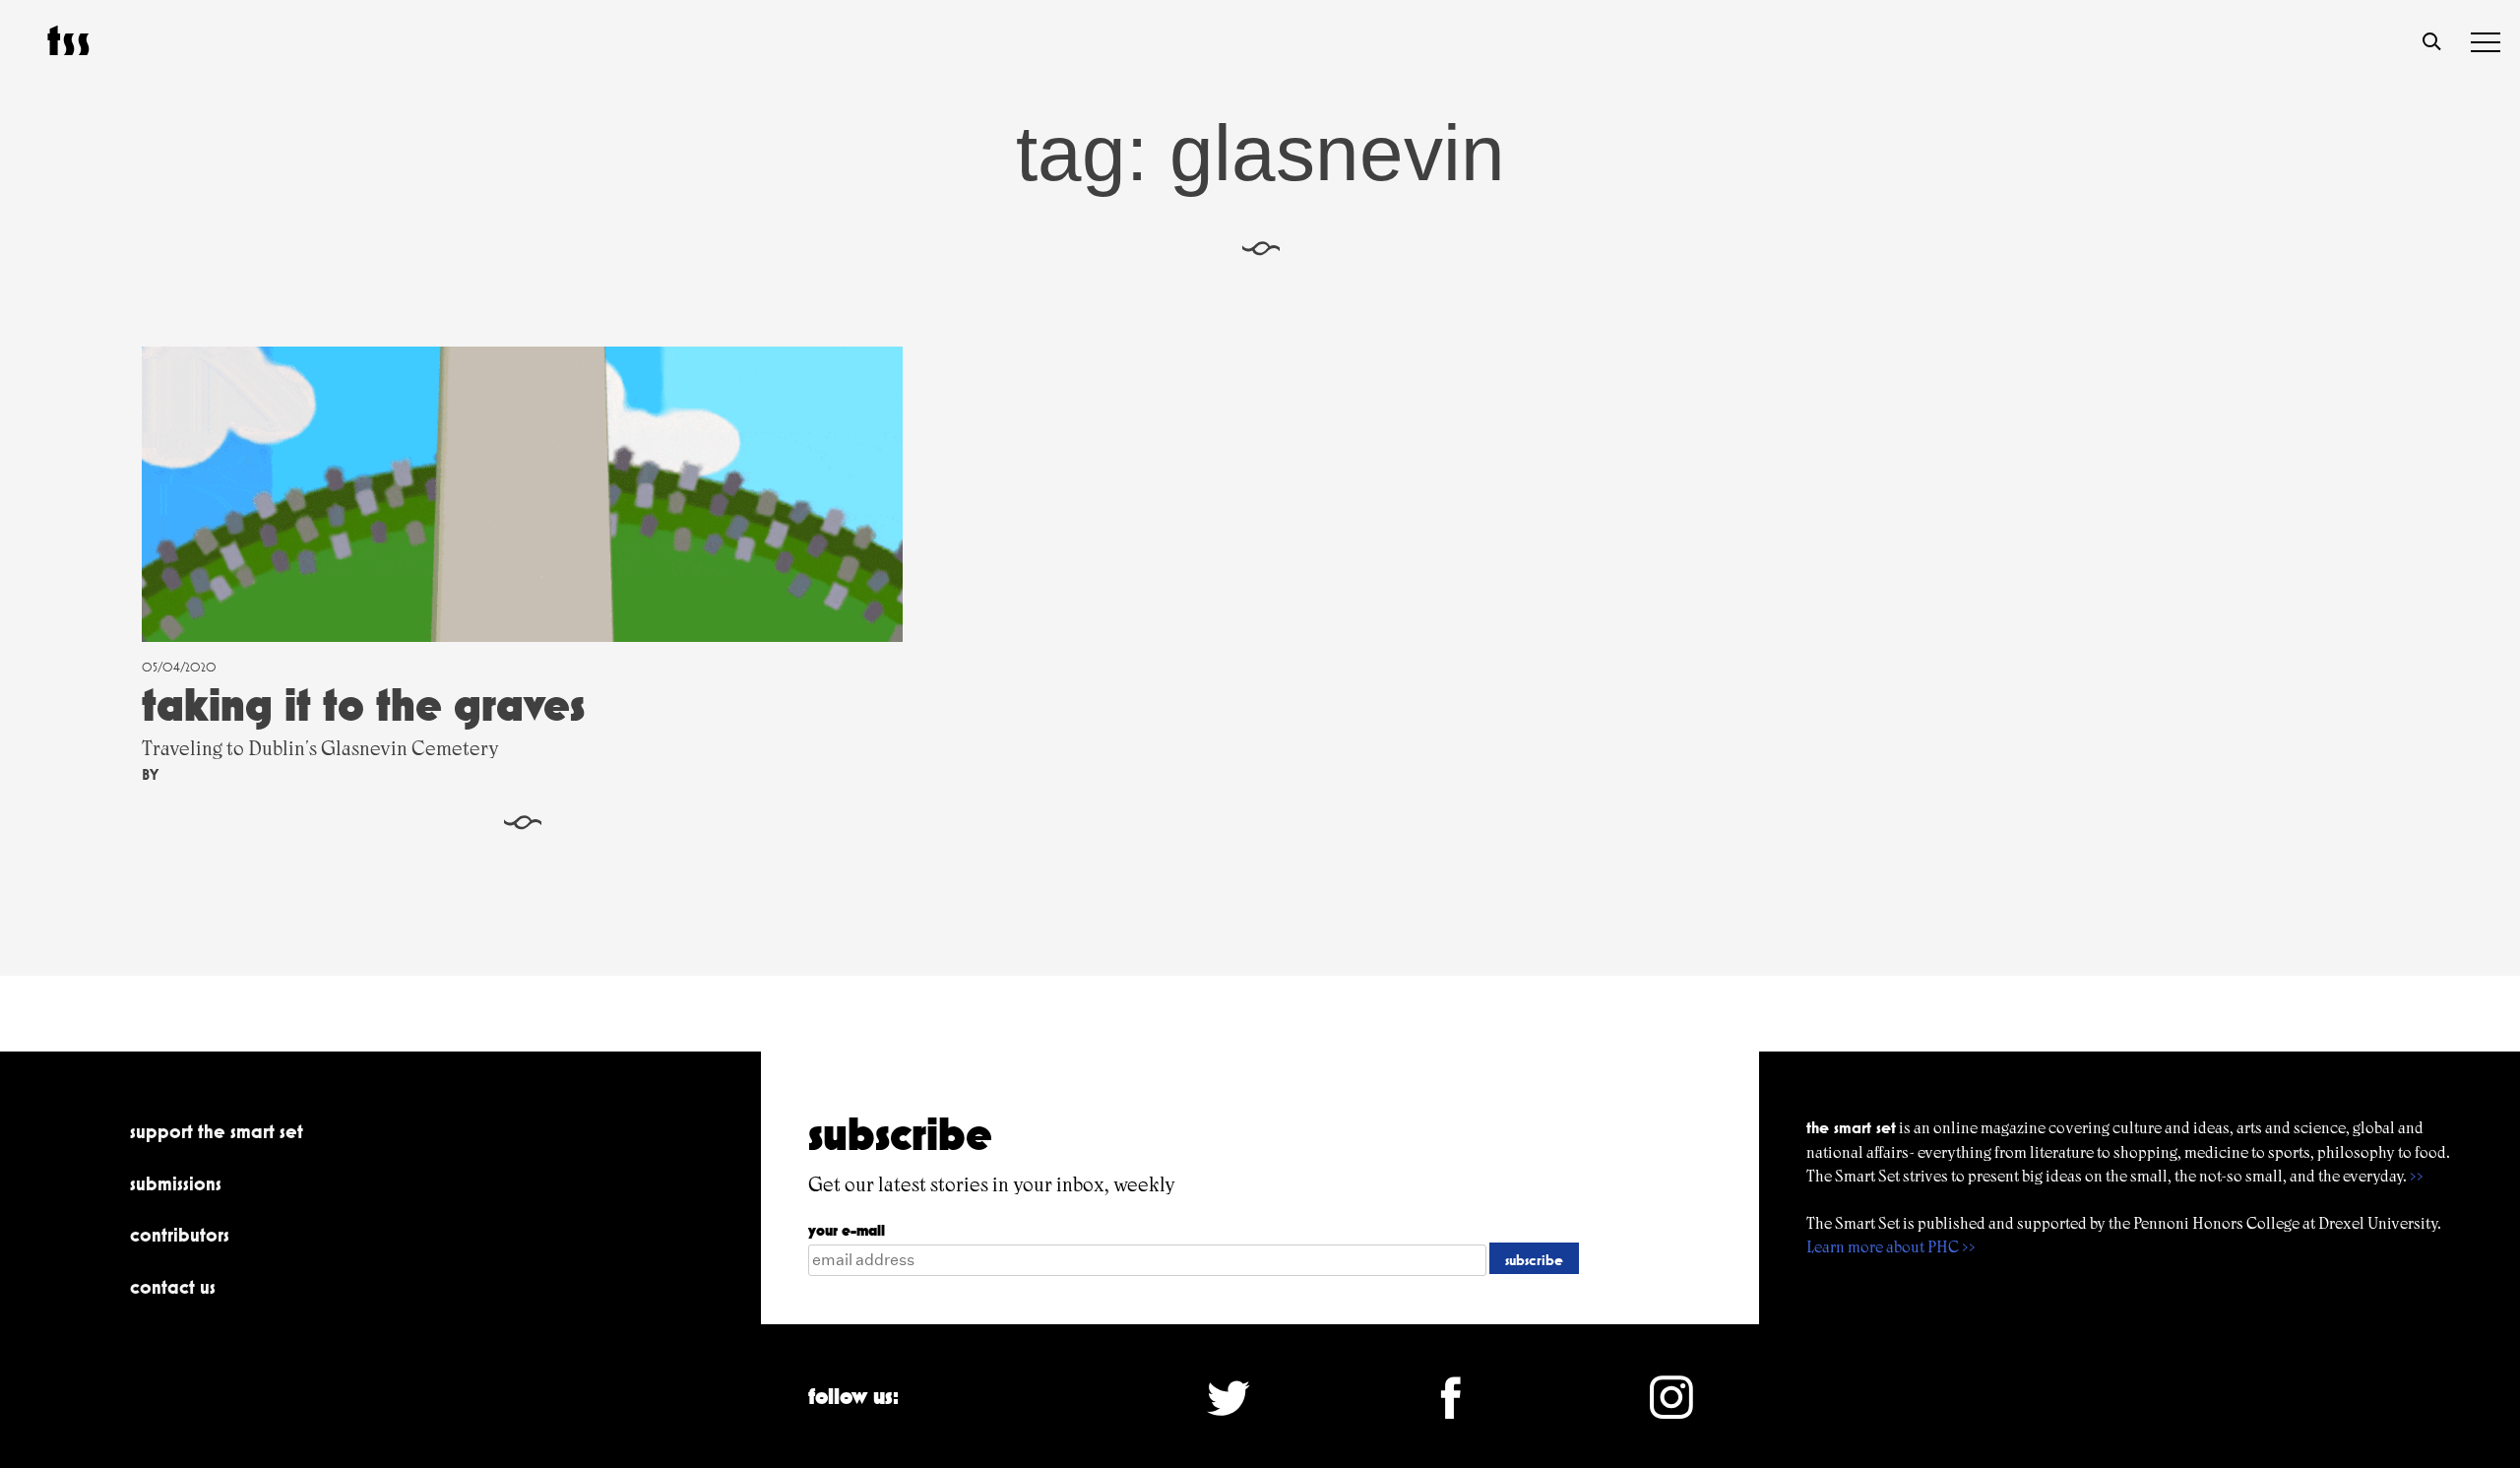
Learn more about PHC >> (1891, 1247)
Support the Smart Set (217, 1131)
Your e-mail (847, 1230)
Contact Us (173, 1287)
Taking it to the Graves (363, 704)
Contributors (180, 1235)
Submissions (176, 1183)
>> (2417, 1176)
